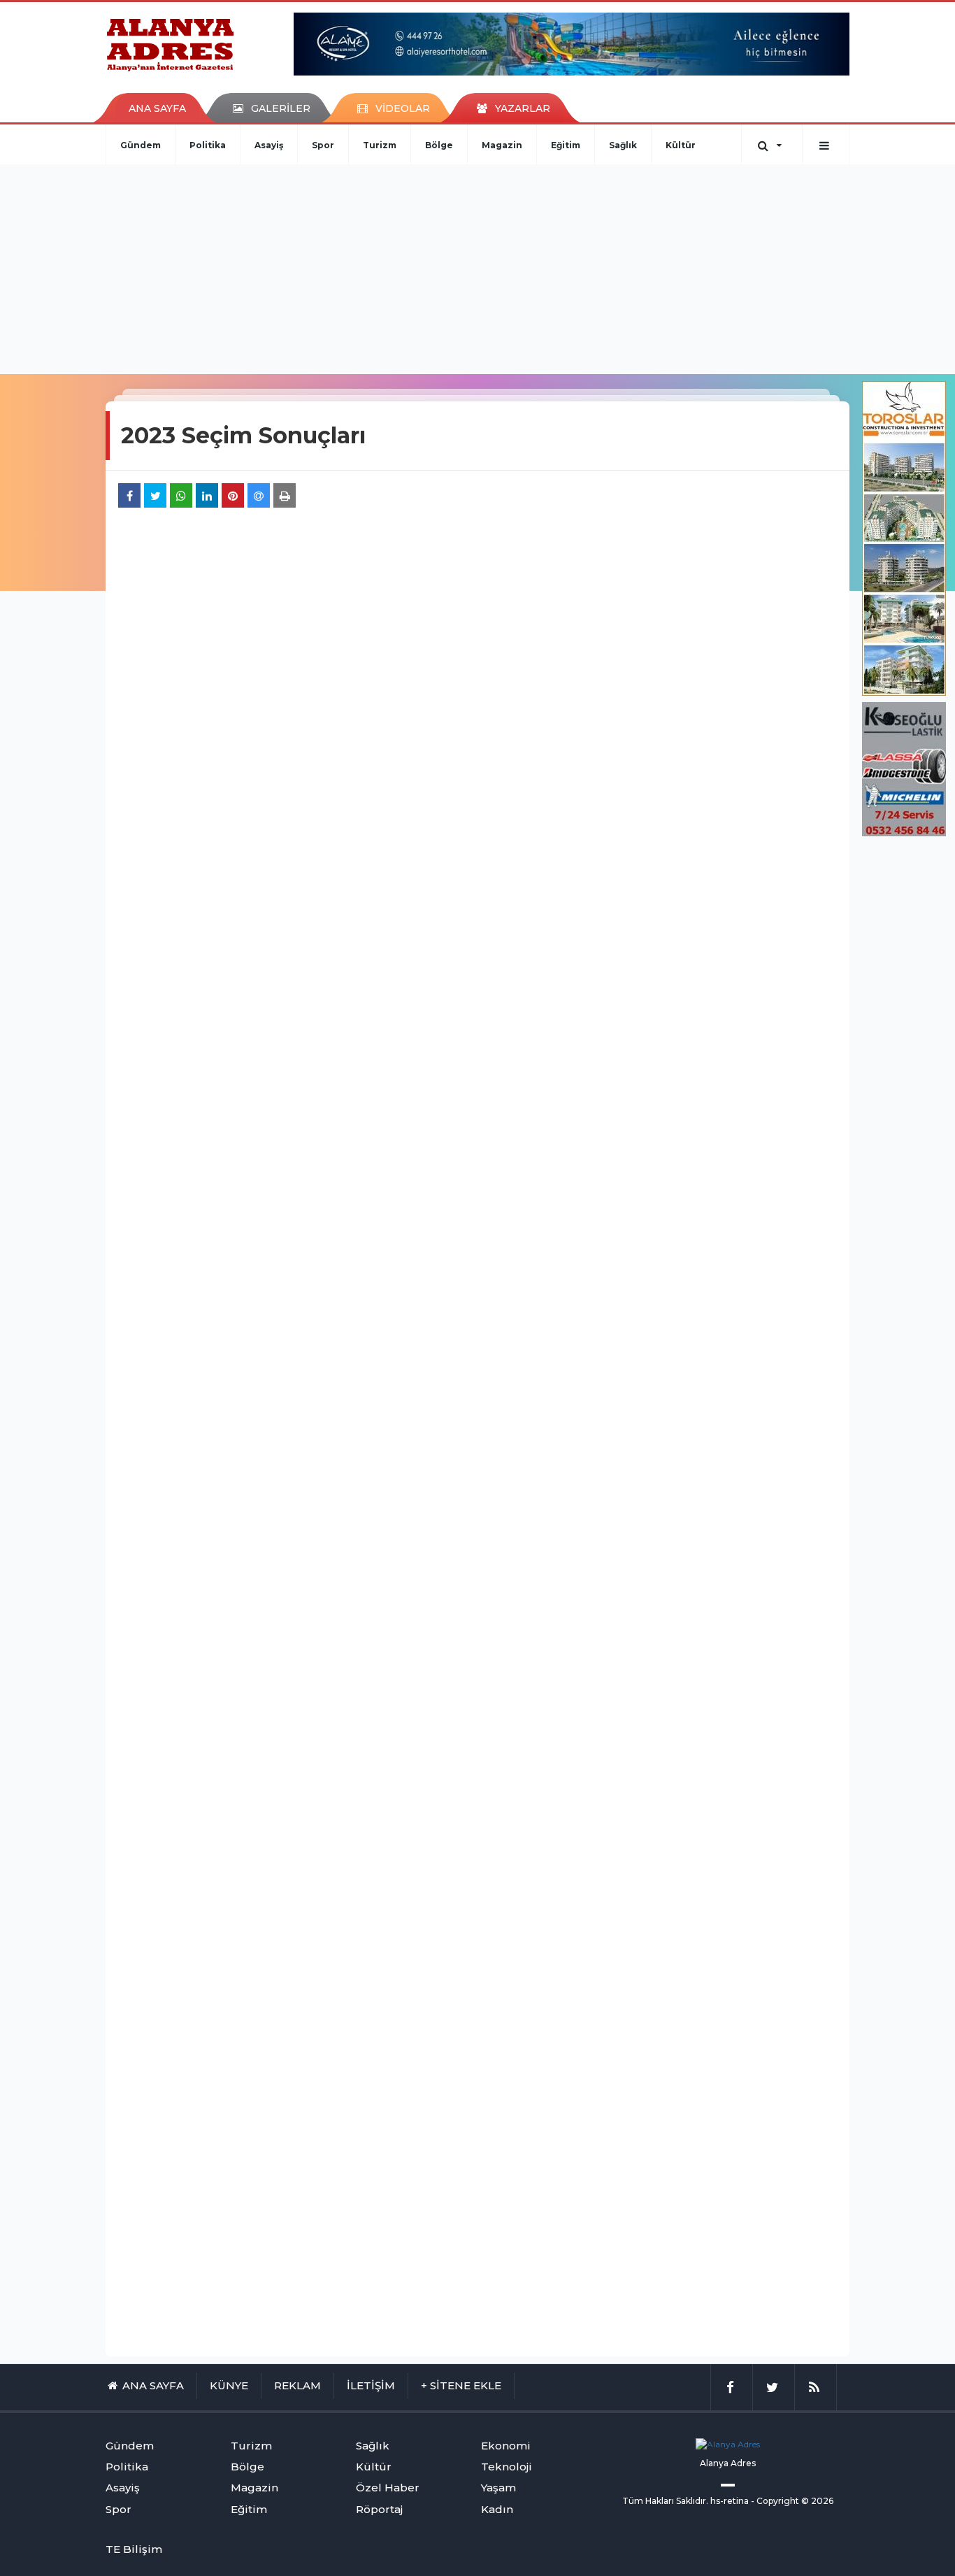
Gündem (141, 145)
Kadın (497, 2509)
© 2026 (817, 2501)
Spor (323, 145)
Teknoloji (507, 2467)
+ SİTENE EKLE (461, 2385)
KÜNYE (229, 2385)
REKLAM (297, 2385)
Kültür (681, 145)
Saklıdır (691, 2501)
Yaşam (498, 2488)
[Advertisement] (477, 269)
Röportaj (379, 2509)
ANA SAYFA (157, 108)
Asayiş (269, 145)
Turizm (380, 145)
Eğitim (566, 145)
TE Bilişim (134, 2549)
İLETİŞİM (371, 2385)
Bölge (439, 145)
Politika (208, 145)
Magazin (502, 145)
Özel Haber (388, 2488)
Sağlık (623, 145)
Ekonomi (506, 2446)
